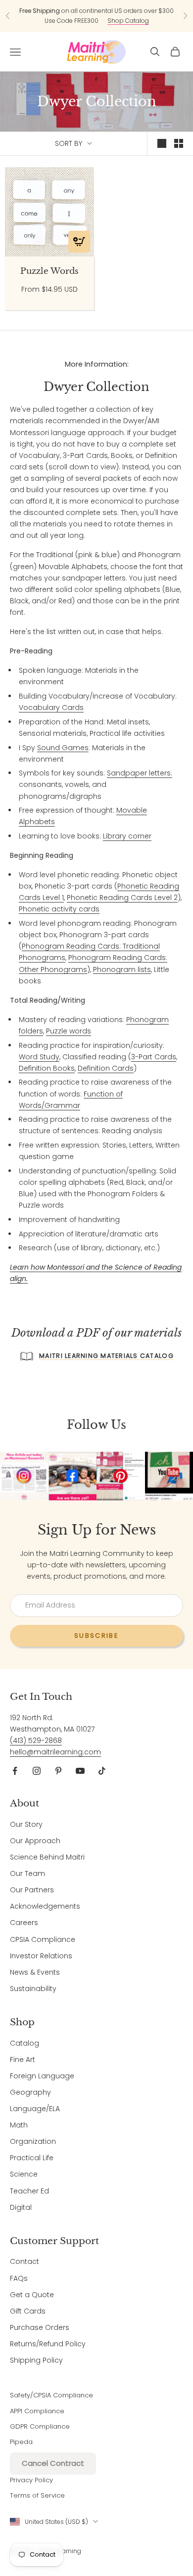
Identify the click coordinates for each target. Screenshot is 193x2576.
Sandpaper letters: (140, 773)
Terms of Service (37, 2495)
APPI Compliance (37, 2411)
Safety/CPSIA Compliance (51, 2395)
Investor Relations (41, 1956)
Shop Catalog (128, 21)
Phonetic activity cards (59, 909)
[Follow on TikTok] (102, 1771)
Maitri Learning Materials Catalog (106, 1356)
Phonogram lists (122, 969)
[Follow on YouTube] (80, 1771)
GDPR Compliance (40, 2426)
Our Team (27, 1873)
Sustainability (33, 1989)
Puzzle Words (49, 271)
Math (19, 2125)
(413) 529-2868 (36, 1740)
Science (24, 2174)
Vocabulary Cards (51, 708)
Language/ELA (35, 2109)
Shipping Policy (36, 2360)
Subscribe (96, 1636)
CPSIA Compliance (43, 1939)
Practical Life (32, 2158)
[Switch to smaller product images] (179, 143)
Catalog (24, 2043)
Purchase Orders (40, 2327)
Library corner (127, 836)
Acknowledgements (45, 1906)
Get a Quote (32, 2295)
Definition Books (47, 1068)
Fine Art (23, 2060)
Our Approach (35, 1841)
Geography (30, 2092)
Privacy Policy (31, 2480)
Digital (21, 2207)
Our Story (26, 1824)
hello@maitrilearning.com (55, 1752)
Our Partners (32, 1890)
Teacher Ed (29, 2191)
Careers (24, 1923)
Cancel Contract (53, 2463)
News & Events (35, 1972)
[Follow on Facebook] (15, 1771)
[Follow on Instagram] (37, 1771)
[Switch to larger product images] (162, 143)
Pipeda (21, 2442)
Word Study (39, 1057)
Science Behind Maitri (47, 1857)
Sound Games (63, 748)
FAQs (19, 2278)
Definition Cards (106, 1068)
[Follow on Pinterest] (58, 1771)
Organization (33, 2141)
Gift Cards (28, 2311)
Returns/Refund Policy (48, 2344)
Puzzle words (69, 1031)
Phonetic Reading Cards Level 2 (122, 898)
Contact (24, 2261)
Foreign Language (42, 2076)
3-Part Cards (154, 1057)
